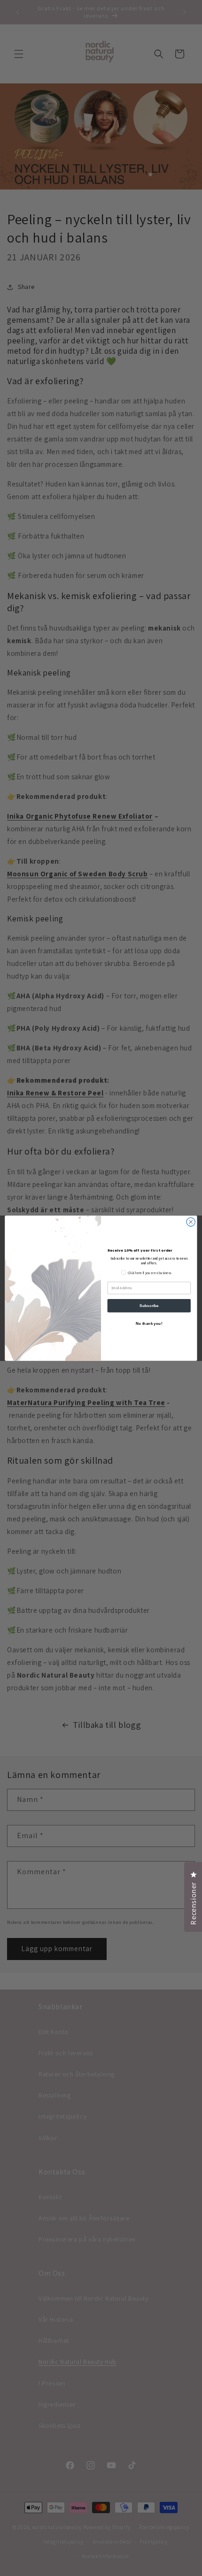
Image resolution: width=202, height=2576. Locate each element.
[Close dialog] (191, 1222)
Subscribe (149, 1305)
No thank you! (149, 1323)
